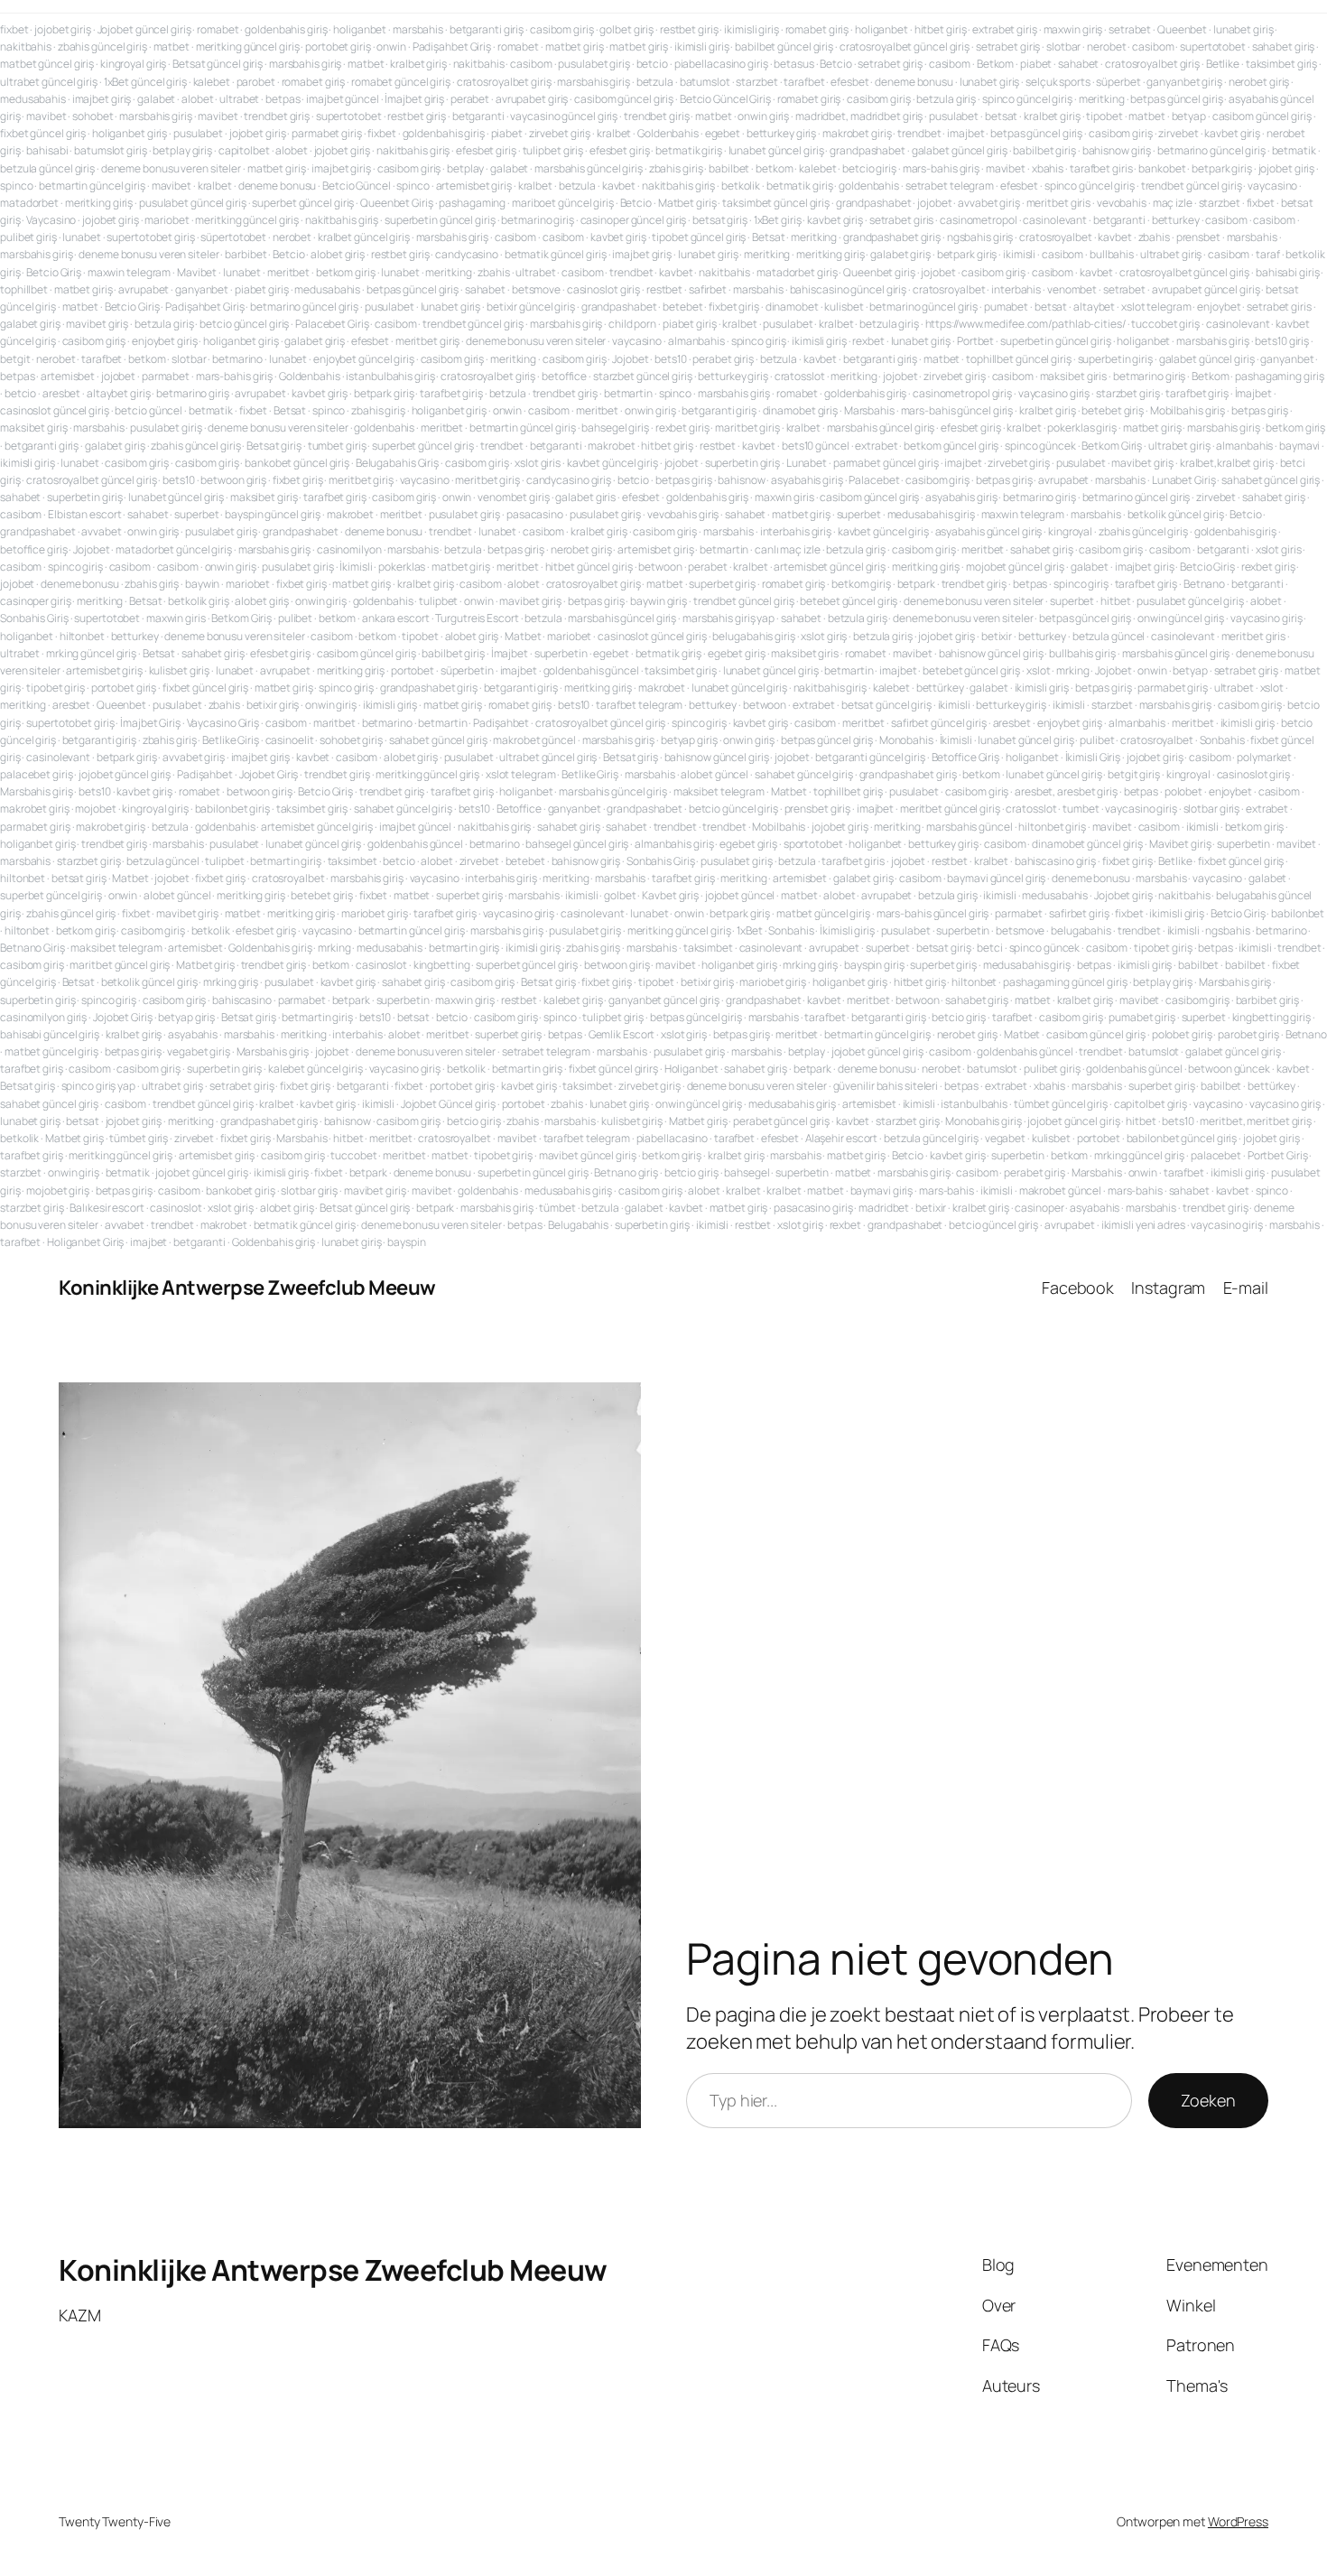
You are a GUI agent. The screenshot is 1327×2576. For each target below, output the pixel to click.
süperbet (1118, 82)
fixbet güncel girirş (613, 1069)
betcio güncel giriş (244, 324)
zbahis (1154, 237)
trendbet (919, 133)
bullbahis (1112, 254)
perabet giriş (723, 359)
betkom (774, 168)
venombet (1072, 289)
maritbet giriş (747, 428)
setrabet (1130, 29)
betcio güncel (148, 410)
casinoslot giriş (603, 289)
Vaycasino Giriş (223, 723)
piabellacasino (673, 1138)
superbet (196, 514)
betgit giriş (1134, 774)
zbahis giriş (676, 168)
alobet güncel (715, 774)
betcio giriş (869, 168)
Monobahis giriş (984, 1121)
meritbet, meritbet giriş (1256, 1121)
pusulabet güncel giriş (193, 203)
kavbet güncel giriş (612, 463)
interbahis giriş (796, 531)
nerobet (1106, 46)
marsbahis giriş (306, 64)
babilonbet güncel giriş (1182, 1138)
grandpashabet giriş (892, 237)
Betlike (1223, 64)
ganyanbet (202, 289)
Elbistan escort (85, 514)
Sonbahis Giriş (34, 618)
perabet (470, 99)
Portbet (975, 341)
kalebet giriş (573, 1000)
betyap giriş (689, 740)
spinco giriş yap (98, 1086)
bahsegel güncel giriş (577, 844)
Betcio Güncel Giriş (725, 99)
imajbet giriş (102, 99)
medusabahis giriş (931, 514)
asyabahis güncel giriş (989, 531)
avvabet (101, 531)
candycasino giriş (569, 480)
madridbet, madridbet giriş (859, 116)
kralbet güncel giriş (364, 237)
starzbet (756, 82)
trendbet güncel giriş (1192, 186)
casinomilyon (349, 549)
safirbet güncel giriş (939, 723)
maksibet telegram (719, 791)
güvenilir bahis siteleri (886, 1086)
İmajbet (1253, 393)
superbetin (561, 653)
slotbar (1063, 46)
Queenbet (1182, 29)
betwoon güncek (1229, 1069)
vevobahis (1122, 203)
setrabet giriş (1008, 46)
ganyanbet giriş (1184, 82)
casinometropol (979, 220)
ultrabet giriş (1171, 254)
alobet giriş (338, 254)
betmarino (237, 359)
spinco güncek (1040, 446)
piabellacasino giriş (721, 64)
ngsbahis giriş (980, 237)
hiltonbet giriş (1052, 827)
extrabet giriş (1005, 29)
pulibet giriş (28, 237)
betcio (652, 64)
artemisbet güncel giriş (830, 567)
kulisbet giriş (180, 670)
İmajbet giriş (414, 99)
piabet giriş (262, 289)
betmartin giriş (286, 861)
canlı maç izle (788, 549)
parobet (256, 82)
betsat (1001, 116)
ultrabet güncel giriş (49, 82)
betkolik (741, 186)
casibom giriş (562, 29)
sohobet (93, 116)
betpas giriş (1260, 410)
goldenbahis (869, 186)
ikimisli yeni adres (1143, 1225)
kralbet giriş (418, 64)
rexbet (868, 341)
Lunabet (807, 463)
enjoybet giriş (165, 341)
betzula (655, 82)
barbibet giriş (1268, 1000)
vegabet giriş (199, 1051)
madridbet (884, 1208)
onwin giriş (763, 116)
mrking (1072, 670)
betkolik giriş (199, 601)
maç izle (1173, 203)
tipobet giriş (56, 688)
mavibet (46, 116)
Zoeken (1208, 2100)
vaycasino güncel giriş (564, 116)
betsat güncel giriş (886, 705)
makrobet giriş (857, 133)
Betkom (995, 64)
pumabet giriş (1142, 1017)
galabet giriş (900, 254)
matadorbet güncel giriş (174, 549)
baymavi (1299, 446)
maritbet (334, 723)
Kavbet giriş (670, 895)
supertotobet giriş (150, 237)
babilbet (729, 168)
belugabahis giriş (753, 636)
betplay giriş (182, 150)
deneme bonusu (914, 82)
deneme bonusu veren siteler (171, 168)
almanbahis (696, 341)
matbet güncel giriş (47, 64)
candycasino (467, 254)
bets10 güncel (816, 446)
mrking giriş (810, 965)
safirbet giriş (1079, 913)
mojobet (95, 809)
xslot (1039, 670)
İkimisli (356, 567)
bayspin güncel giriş (273, 514)
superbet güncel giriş (303, 203)
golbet (620, 895)
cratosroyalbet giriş (1152, 64)
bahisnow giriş (1117, 150)
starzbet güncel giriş (643, 376)
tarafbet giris (1101, 168)
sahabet (1078, 64)
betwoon (660, 567)
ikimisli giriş (752, 29)
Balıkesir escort (107, 1208)
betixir (997, 636)
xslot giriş (824, 636)
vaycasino (1272, 186)
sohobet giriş (351, 740)
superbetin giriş (1115, 359)
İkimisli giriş (847, 930)
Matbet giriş (687, 203)
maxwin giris (784, 497)
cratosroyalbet (1056, 237)
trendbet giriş (277, 116)
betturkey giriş (782, 133)
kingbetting (442, 965)
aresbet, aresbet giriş (1066, 791)
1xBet (750, 930)
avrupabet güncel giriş (1206, 289)
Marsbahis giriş (37, 791)
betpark (916, 584)
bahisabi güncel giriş (50, 1034)
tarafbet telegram (639, 705)
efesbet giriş (486, 150)
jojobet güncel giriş (125, 774)
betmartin (628, 393)
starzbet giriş (1128, 393)
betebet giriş (1113, 410)
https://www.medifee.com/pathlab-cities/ (1025, 324)
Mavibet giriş (1180, 844)
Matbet (523, 636)
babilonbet (1298, 913)
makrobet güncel (534, 740)
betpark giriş (1222, 168)
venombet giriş (514, 497)
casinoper (1039, 1208)
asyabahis (193, 1034)
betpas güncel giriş (1176, 99)
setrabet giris (902, 220)
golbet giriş (626, 29)
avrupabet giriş (532, 99)
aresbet (61, 393)
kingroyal (1070, 531)
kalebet (212, 82)
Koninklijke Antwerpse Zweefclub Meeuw (247, 1288)
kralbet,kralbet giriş (1227, 463)
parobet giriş (1248, 1034)
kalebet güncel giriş (316, 1069)
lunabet (81, 237)
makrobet (611, 446)
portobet (413, 670)
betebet (682, 307)
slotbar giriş (1212, 809)
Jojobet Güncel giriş (448, 1104)
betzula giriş (946, 99)
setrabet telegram (950, 186)
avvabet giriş (989, 203)
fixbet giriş (734, 307)
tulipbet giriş (553, 150)
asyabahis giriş (807, 480)
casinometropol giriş (962, 393)
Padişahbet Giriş (452, 46)
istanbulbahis (974, 1104)
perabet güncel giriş (781, 1121)
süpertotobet (233, 237)
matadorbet (29, 203)
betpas (283, 99)
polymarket (1264, 757)
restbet (664, 289)
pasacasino (535, 514)
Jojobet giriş (1123, 895)
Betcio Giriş (54, 272)
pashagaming (472, 203)
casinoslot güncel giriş (55, 410)
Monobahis (906, 740)
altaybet (1094, 307)
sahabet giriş (1284, 46)
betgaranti (478, 116)
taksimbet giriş (1282, 64)
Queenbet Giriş (397, 203)
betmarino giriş (538, 220)
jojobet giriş (63, 29)
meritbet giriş (428, 341)
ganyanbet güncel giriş (664, 1000)
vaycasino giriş (1054, 393)
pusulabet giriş (594, 64)
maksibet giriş (34, 428)
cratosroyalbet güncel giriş (905, 46)
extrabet (876, 446)
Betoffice (519, 809)
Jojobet (630, 359)
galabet (156, 99)
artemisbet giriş (474, 186)
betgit (15, 359)
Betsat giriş (274, 446)
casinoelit (290, 740)
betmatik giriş (689, 150)
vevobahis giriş (683, 514)
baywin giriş (659, 601)
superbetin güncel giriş (440, 220)
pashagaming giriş (1279, 376)
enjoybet (1219, 307)
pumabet (1006, 307)
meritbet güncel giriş (950, 809)
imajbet (965, 133)
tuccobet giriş (1165, 324)
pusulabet (954, 116)
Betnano (1204, 584)
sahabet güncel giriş (1271, 480)
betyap (1189, 116)
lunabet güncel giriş (776, 150)
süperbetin (467, 670)
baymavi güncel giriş (996, 878)
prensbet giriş (818, 809)
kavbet (619, 186)
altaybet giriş (119, 393)
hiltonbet (82, 636)
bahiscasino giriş (1055, 861)
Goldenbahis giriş (270, 948)
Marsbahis (869, 410)
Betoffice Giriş (966, 757)
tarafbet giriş (451, 393)
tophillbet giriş (848, 791)
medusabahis (33, 99)
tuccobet (353, 1155)
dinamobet (792, 307)
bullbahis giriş (1082, 653)
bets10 (670, 359)
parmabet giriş (327, 133)
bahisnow (741, 480)
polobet (1183, 791)
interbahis (1016, 289)
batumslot (705, 82)
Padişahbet (501, 723)
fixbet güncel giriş (43, 133)
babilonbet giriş (232, 809)
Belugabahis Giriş (397, 463)
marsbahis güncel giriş (589, 168)
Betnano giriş (626, 1172)
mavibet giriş (97, 324)
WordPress (1238, 2521)
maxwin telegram (130, 272)
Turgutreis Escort (477, 618)
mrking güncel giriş (91, 653)
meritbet (288, 272)
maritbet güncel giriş (120, 965)
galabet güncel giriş (960, 150)
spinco (16, 186)
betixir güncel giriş (531, 307)
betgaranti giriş (487, 29)
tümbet (557, 1208)
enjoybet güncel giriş (364, 359)
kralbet (614, 133)
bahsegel (747, 1172)
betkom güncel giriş (951, 446)
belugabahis (1081, 930)
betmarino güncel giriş (1211, 150)
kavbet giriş (1232, 133)
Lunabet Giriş (1184, 480)
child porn (632, 324)
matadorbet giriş (797, 272)
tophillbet (24, 289)
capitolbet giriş (1151, 1104)
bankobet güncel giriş (297, 463)
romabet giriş (817, 29)
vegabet (1005, 1138)
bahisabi (47, 150)
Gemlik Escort (622, 1034)
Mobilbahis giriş (1188, 410)
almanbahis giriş (674, 844)
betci (990, 948)
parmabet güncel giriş (886, 463)
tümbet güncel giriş (1061, 1104)
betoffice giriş (34, 549)
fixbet (14, 29)
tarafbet (804, 82)
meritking (1102, 99)
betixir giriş (273, 705)
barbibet (246, 254)
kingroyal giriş (134, 64)
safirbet (708, 289)
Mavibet (197, 272)
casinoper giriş (36, 601)
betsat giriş (720, 220)
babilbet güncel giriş (784, 46)
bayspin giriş (874, 965)
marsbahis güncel (969, 827)
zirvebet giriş (560, 133)
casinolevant (1055, 220)
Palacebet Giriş (332, 324)
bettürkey (940, 688)
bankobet (1162, 168)
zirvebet (1178, 133)
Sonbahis (1222, 740)
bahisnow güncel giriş (991, 653)
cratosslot (800, 376)
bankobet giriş (241, 1190)
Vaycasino (51, 220)
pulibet (295, 618)
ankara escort (396, 618)
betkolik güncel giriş (1176, 514)
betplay (465, 168)
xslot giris (538, 463)
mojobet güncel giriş (1015, 567)
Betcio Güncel (357, 186)
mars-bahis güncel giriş (957, 410)
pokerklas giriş (1082, 428)
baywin (202, 584)
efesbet (849, 82)
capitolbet (244, 150)
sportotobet (813, 844)
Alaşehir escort (842, 1138)
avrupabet (144, 289)
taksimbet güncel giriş (776, 203)
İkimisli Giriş (1093, 757)
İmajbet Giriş (150, 723)
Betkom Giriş (1112, 446)
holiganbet (360, 29)
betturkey (1176, 220)
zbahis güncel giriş (102, 46)
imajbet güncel (343, 99)
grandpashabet (868, 150)
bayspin (406, 1242)
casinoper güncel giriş (634, 220)
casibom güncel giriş (624, 99)
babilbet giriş (1044, 150)
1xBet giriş (778, 220)
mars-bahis (947, 1190)
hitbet (1115, 601)
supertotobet (1213, 46)
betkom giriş (346, 272)
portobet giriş (338, 46)
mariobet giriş (375, 913)
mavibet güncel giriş (588, 1155)
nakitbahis (26, 46)
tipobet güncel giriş (699, 237)
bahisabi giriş (1288, 272)
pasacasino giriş (813, 1208)
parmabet (166, 376)
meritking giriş (99, 203)
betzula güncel (1109, 636)
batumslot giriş (111, 150)
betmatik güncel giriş (556, 254)
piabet (1036, 64)
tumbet (1081, 809)
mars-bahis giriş (941, 168)
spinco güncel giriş (1027, 99)
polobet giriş (1182, 1034)
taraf (1268, 254)
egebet (723, 133)
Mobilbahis (779, 827)
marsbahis (418, 29)
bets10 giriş (1282, 341)
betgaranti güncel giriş (870, 757)
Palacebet (874, 480)
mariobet (167, 220)
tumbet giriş (337, 446)
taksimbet (353, 861)
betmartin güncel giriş (92, 186)
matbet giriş (575, 46)
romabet (218, 29)
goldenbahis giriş (286, 29)
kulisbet (844, 307)
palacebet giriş (37, 774)
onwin (391, 46)
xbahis (1048, 168)
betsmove (536, 289)
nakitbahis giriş (413, 150)
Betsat (768, 237)
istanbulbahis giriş (390, 376)
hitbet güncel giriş (589, 567)
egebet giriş (737, 653)
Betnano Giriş (32, 948)
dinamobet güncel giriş (1087, 844)
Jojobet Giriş (269, 774)
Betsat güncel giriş (218, 64)
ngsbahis (1227, 930)
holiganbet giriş (130, 133)
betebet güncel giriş (849, 601)
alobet (197, 99)
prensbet (1198, 237)
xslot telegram (1156, 307)
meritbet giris (1059, 203)
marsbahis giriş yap (728, 618)
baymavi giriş (882, 1190)
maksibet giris (1074, 376)
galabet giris (585, 497)
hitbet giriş (941, 29)
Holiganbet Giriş (85, 1242)
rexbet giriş (682, 428)
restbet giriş (689, 29)
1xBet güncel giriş (145, 82)
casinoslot (381, 965)
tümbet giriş (139, 1138)
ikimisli (1019, 254)
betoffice (564, 376)
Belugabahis (578, 1225)
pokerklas (402, 567)
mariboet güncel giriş (563, 203)
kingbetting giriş (1271, 1017)
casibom (1153, 46)
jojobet (934, 203)
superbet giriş (722, 584)
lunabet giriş (1243, 29)
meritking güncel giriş (248, 46)
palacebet (1216, 1155)
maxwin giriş (1073, 29)
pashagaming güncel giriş (1065, 982)
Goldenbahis (668, 133)
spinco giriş (759, 341)
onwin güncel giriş (1181, 618)
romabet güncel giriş (401, 82)
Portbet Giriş (1278, 1155)
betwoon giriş (233, 480)
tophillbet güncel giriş (1019, 359)
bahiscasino (242, 1000)
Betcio (835, 64)
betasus (793, 64)
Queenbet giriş (879, 272)
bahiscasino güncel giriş (849, 289)
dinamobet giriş (801, 410)
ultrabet (239, 99)
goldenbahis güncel (591, 670)
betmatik (1294, 150)
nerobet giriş (1259, 82)
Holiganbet (691, 1069)
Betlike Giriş (231, 740)
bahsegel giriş (615, 428)
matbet (172, 46)
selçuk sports (1058, 82)
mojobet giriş (58, 1190)
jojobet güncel (740, 895)
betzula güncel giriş (47, 168)
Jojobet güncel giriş (144, 29)
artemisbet (68, 376)
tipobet (1104, 116)
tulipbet (438, 601)
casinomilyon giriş (43, 1017)
